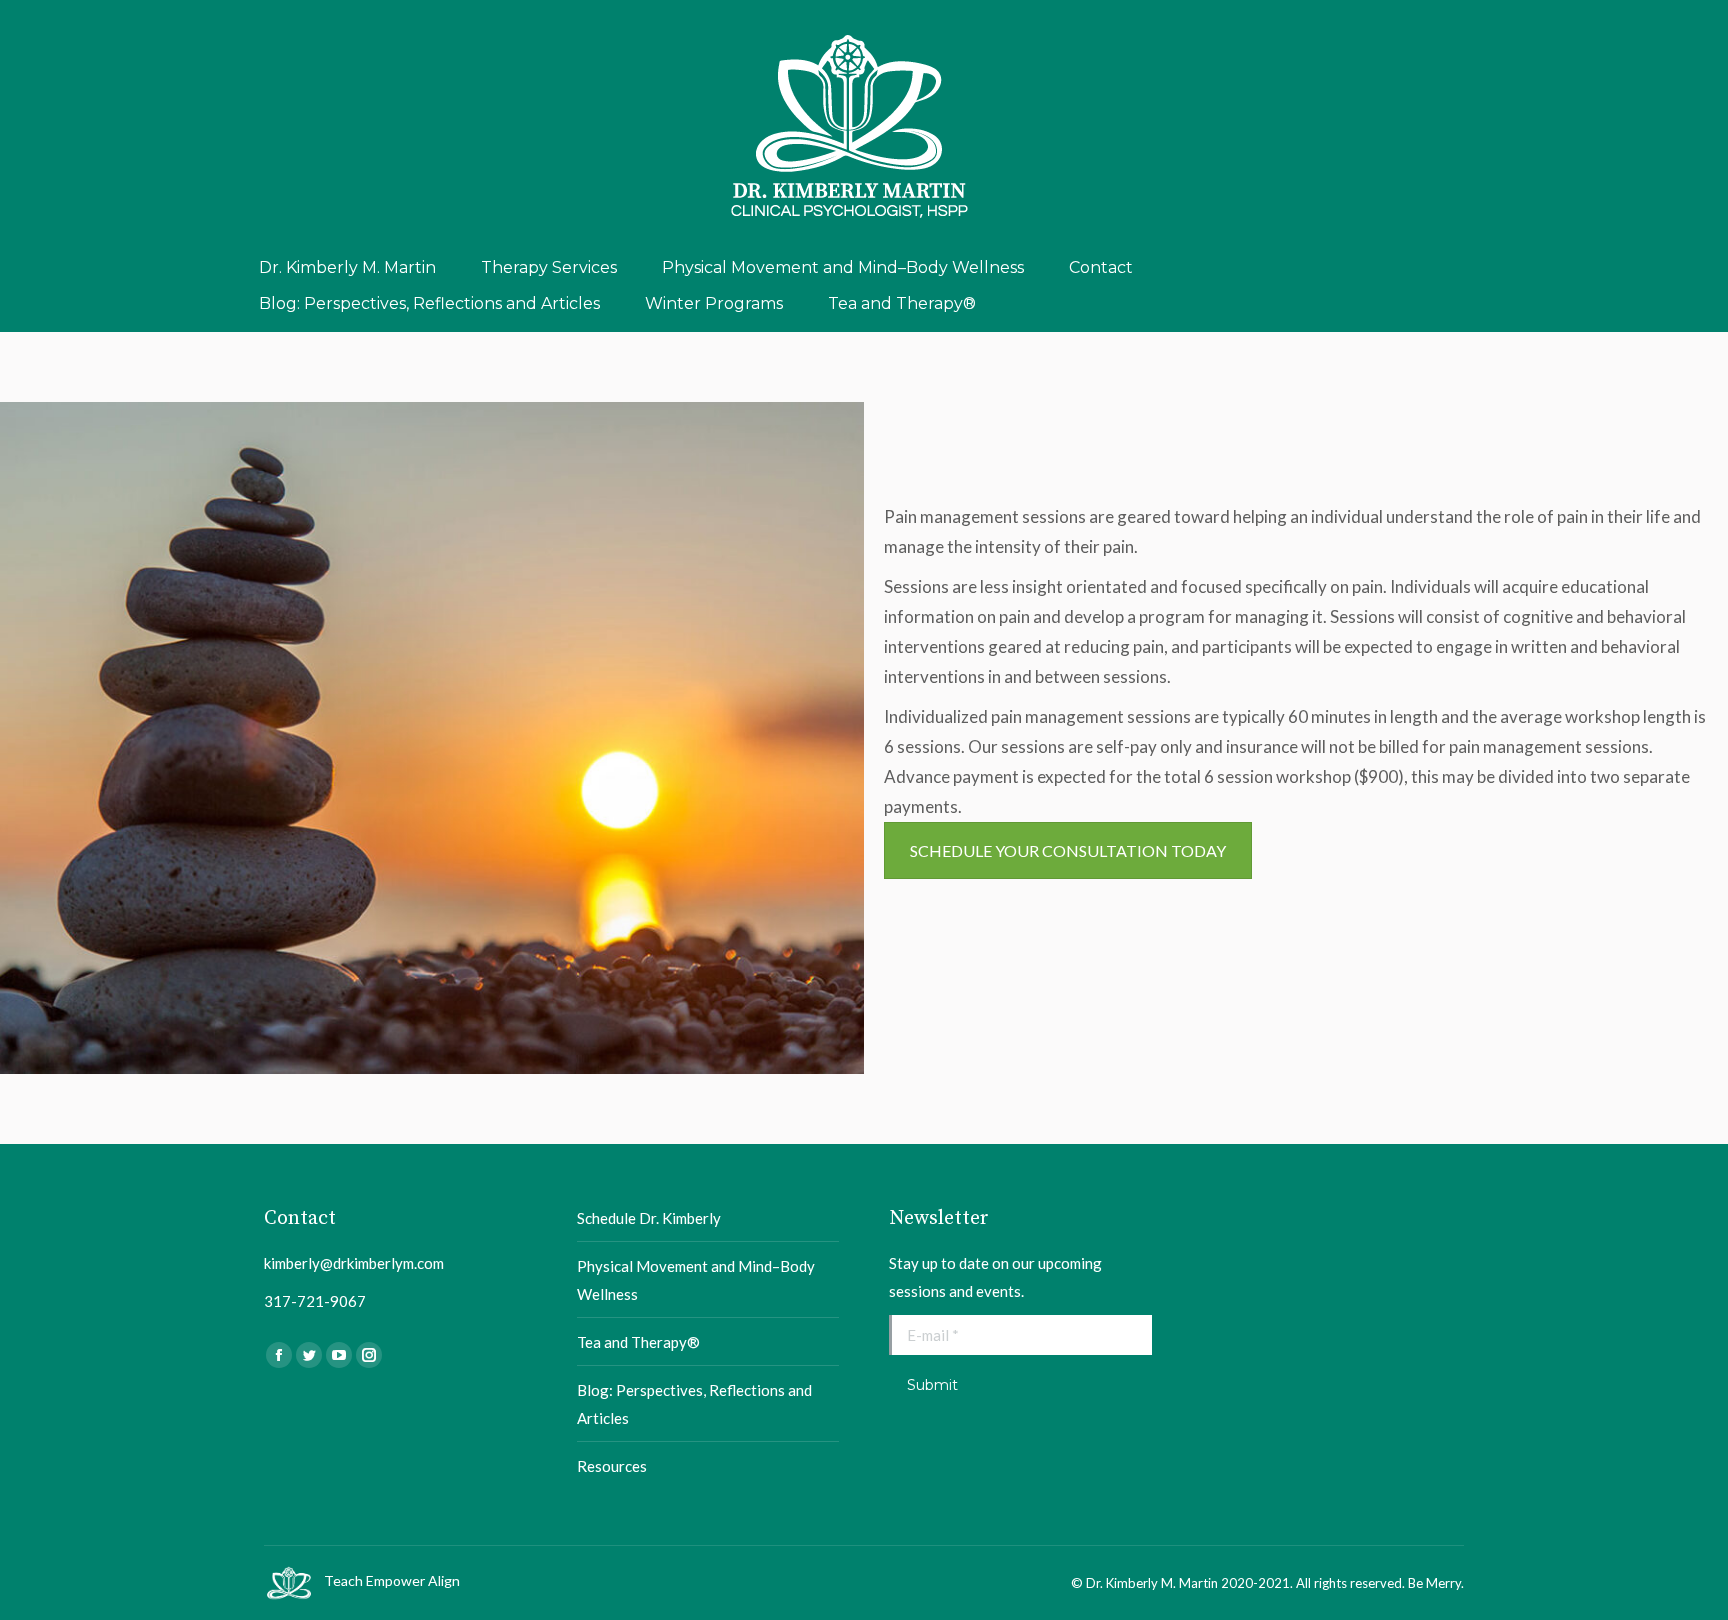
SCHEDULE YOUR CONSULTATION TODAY (1068, 850)
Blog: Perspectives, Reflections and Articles (694, 1404)
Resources (612, 1466)
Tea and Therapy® (638, 1342)
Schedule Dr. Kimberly (649, 1218)
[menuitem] (347, 268)
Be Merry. (1436, 1583)
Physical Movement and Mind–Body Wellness (696, 1280)
